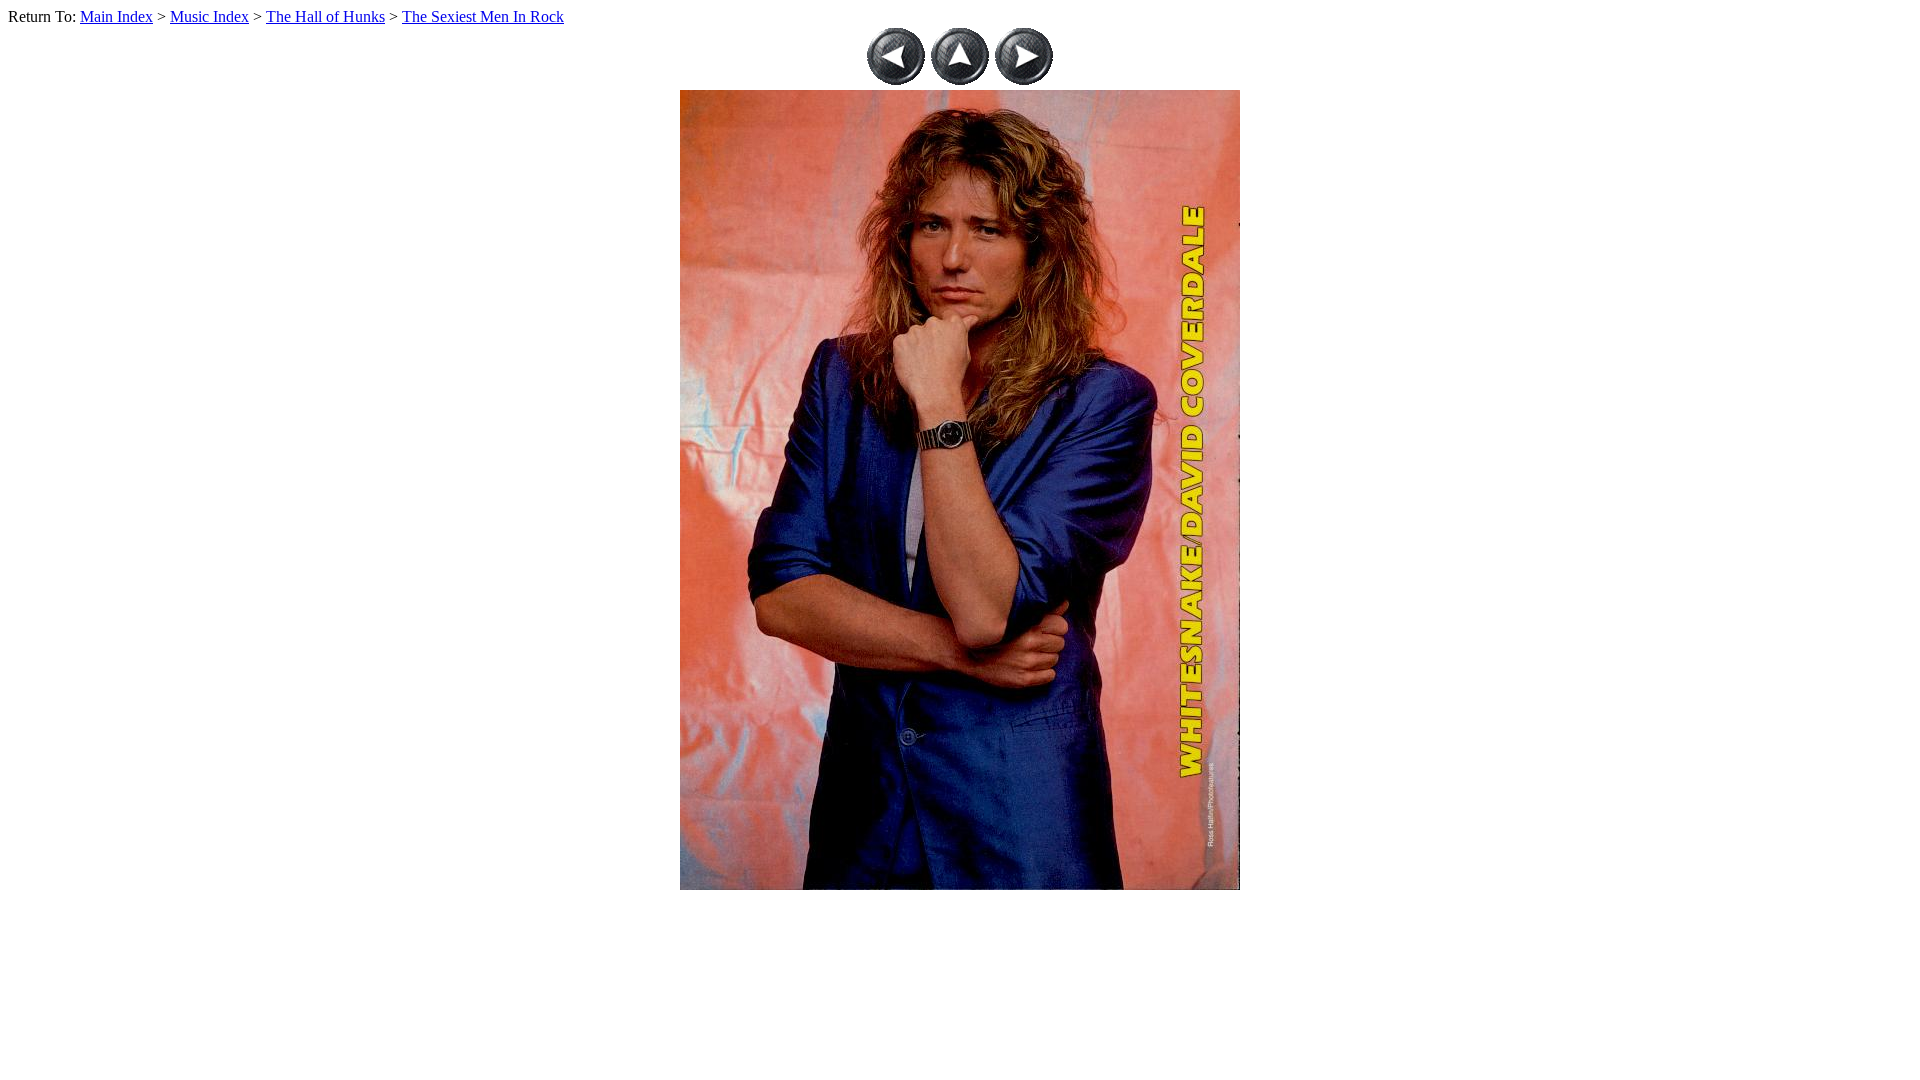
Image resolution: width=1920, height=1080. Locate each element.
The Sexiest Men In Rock (483, 16)
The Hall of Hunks (325, 16)
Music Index (209, 16)
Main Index (116, 16)
